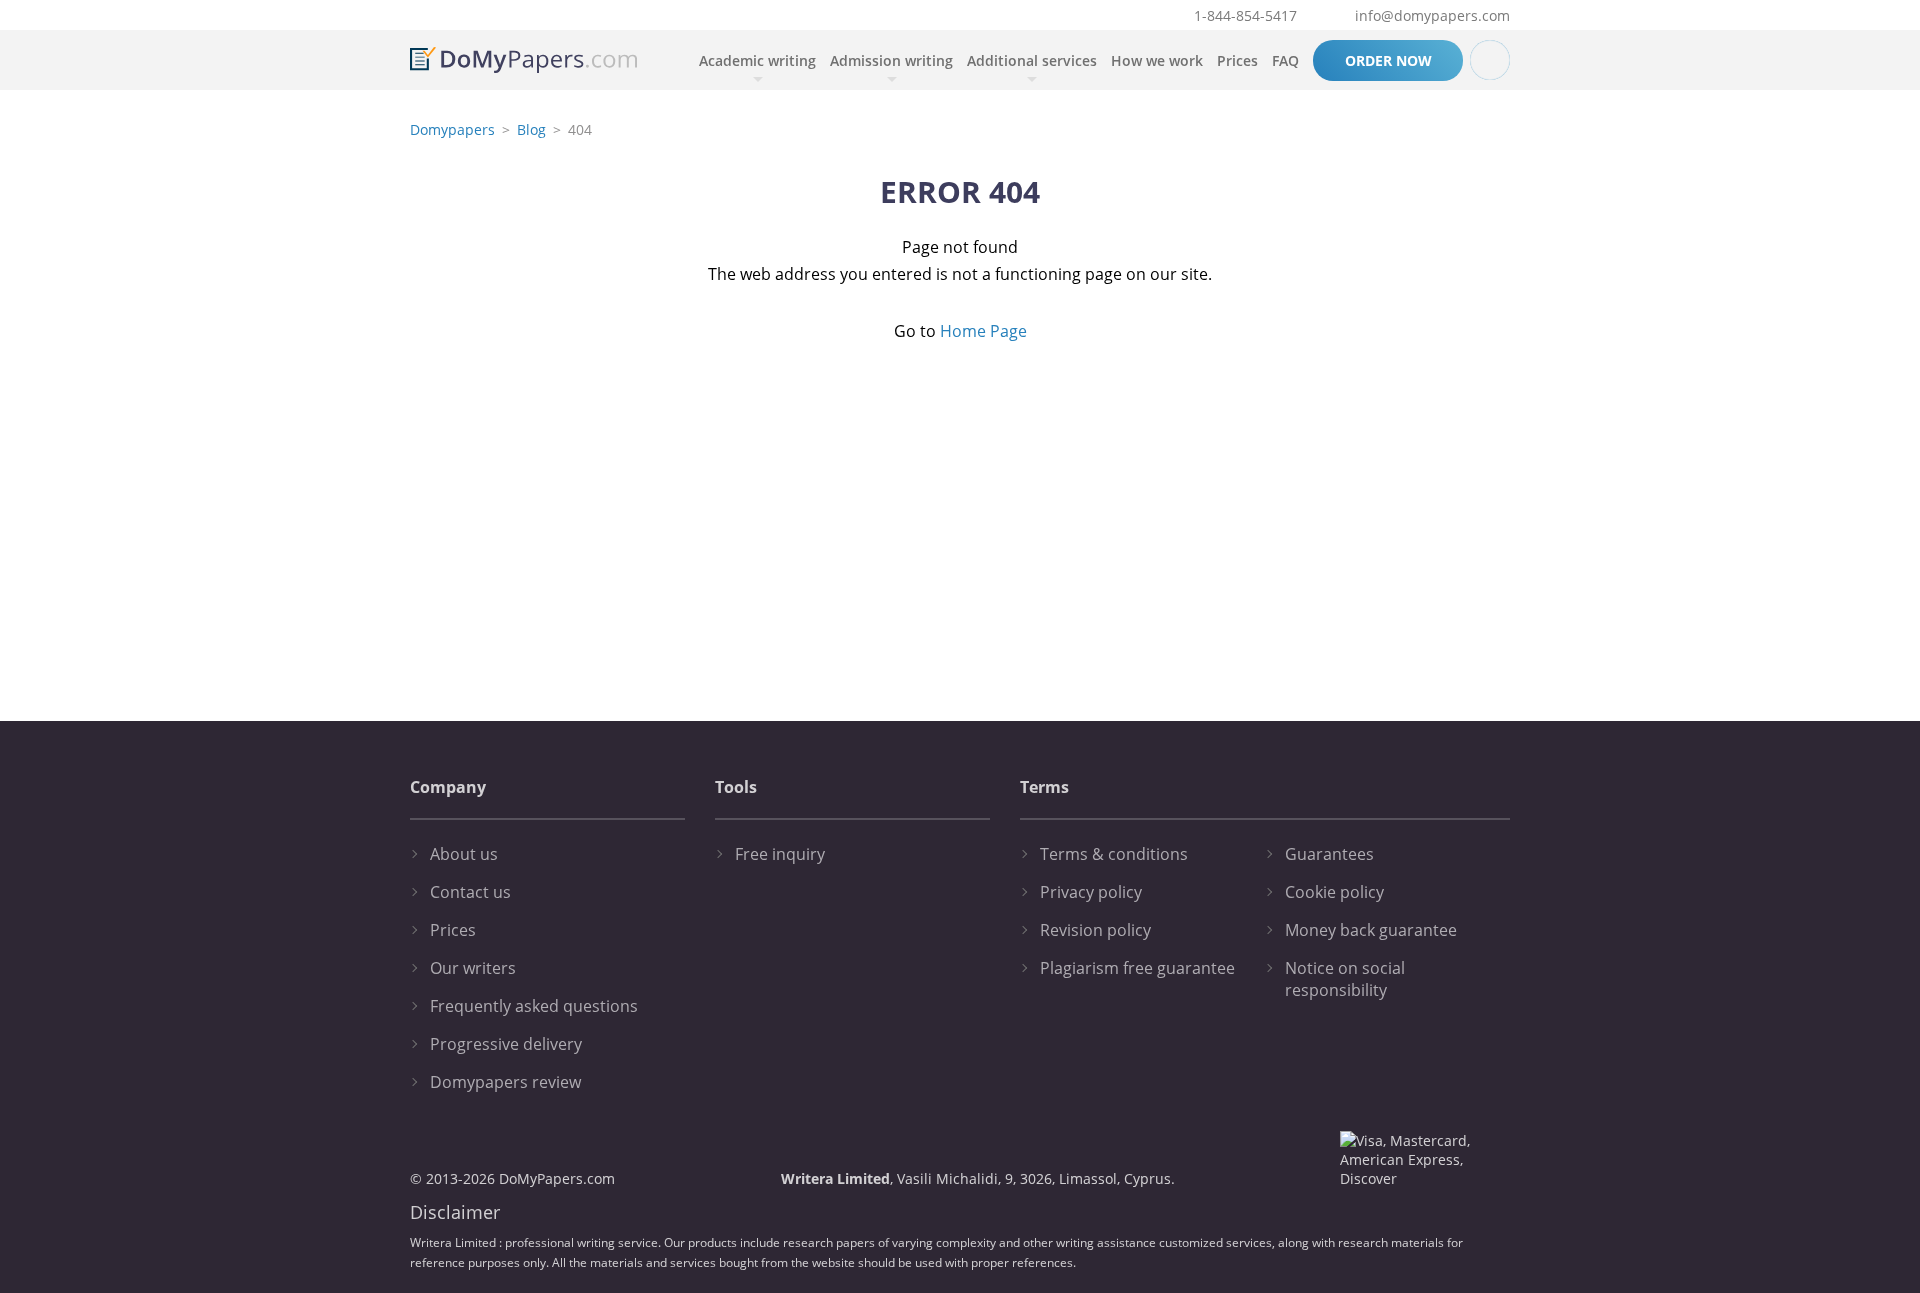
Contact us (470, 892)
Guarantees (1329, 854)
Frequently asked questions (534, 1006)
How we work (1157, 60)
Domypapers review (505, 1082)
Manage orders (1490, 60)
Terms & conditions (1114, 854)
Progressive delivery (506, 1044)
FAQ (1285, 60)
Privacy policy (1091, 892)
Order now (1388, 60)
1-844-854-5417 (1245, 15)
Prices (1237, 60)
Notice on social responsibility (1345, 979)
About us (464, 854)
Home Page (983, 331)
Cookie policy (1334, 892)
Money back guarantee (1371, 930)
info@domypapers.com (1432, 15)
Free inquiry (780, 854)
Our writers (473, 968)
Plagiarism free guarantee (1137, 968)
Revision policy (1095, 930)
